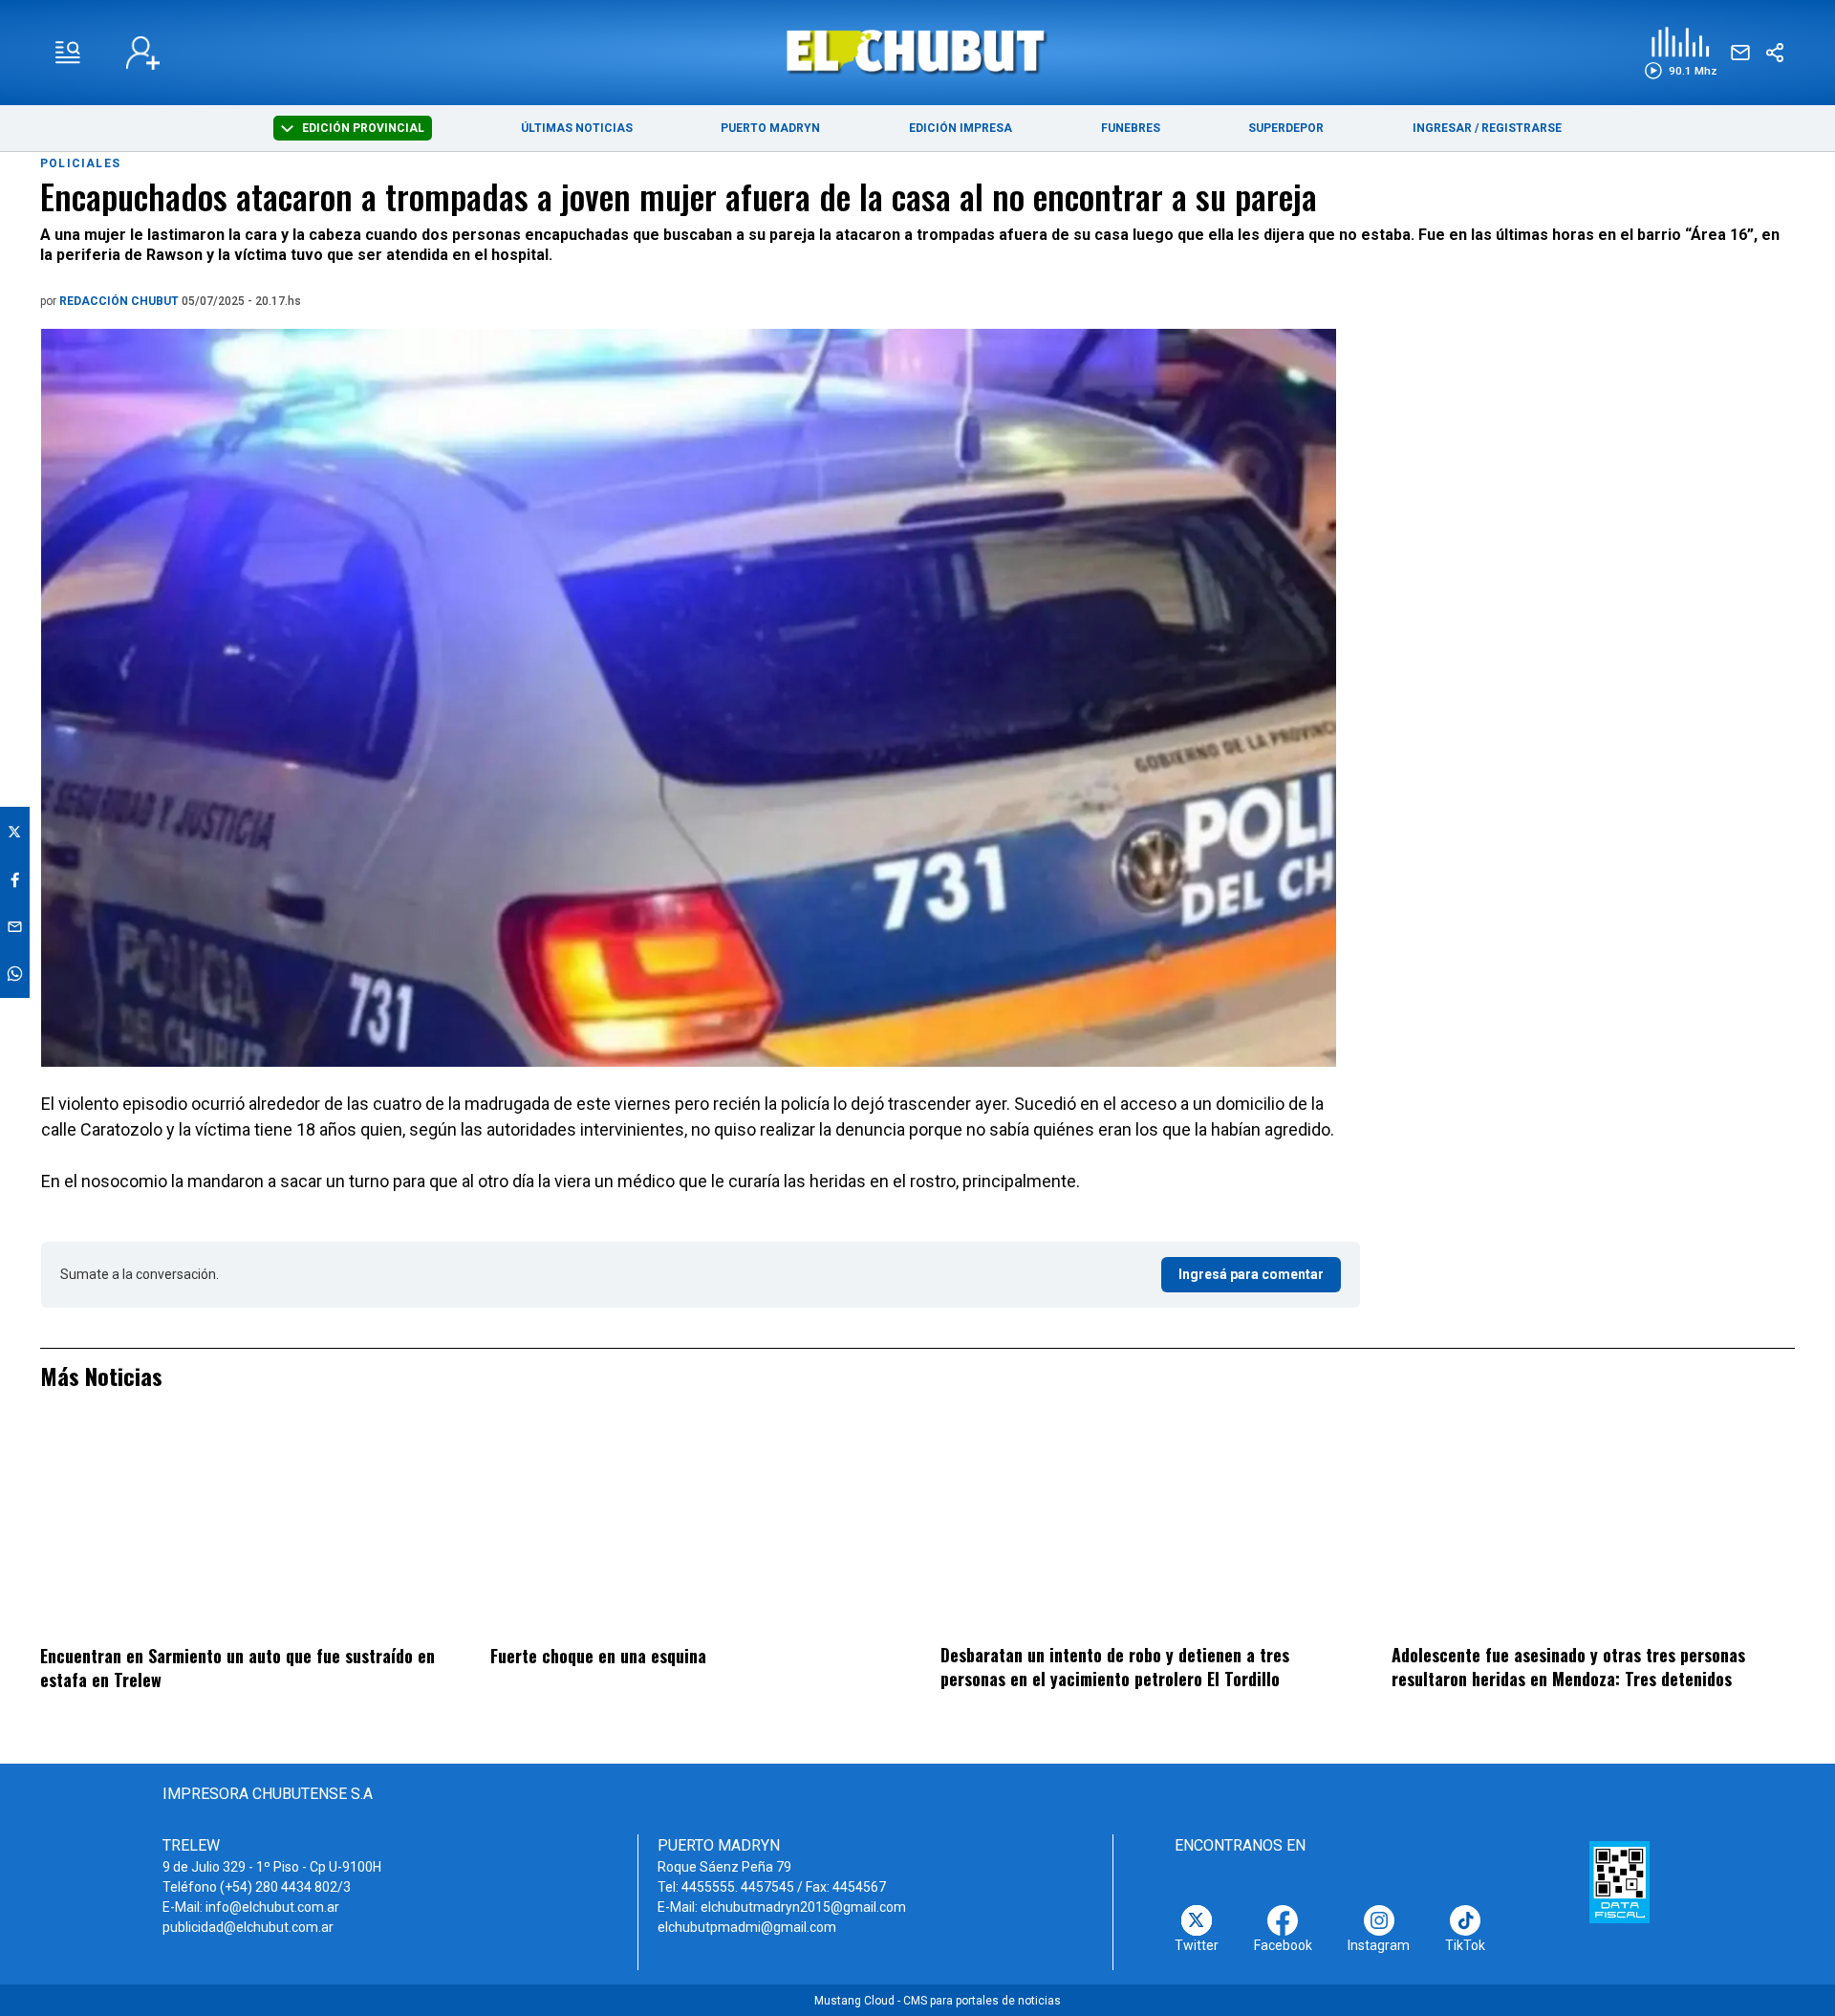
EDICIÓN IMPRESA (961, 128)
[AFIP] (1619, 1882)
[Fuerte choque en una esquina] (692, 1530)
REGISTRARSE (1522, 128)
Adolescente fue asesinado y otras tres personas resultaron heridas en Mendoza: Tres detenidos (1568, 1667)
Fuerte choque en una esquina (598, 1656)
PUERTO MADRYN (770, 128)
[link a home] (918, 51)
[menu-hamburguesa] (68, 53)
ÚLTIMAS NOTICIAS (577, 128)
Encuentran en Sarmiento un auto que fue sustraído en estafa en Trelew (237, 1668)
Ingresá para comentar (1251, 1274)
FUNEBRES (1131, 128)
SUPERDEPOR (1286, 128)
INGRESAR (1442, 128)
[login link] (143, 53)
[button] (1681, 53)
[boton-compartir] (1775, 53)
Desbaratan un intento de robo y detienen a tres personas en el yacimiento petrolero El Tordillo (1115, 1667)
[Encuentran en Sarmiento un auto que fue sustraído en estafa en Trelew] (242, 1530)
